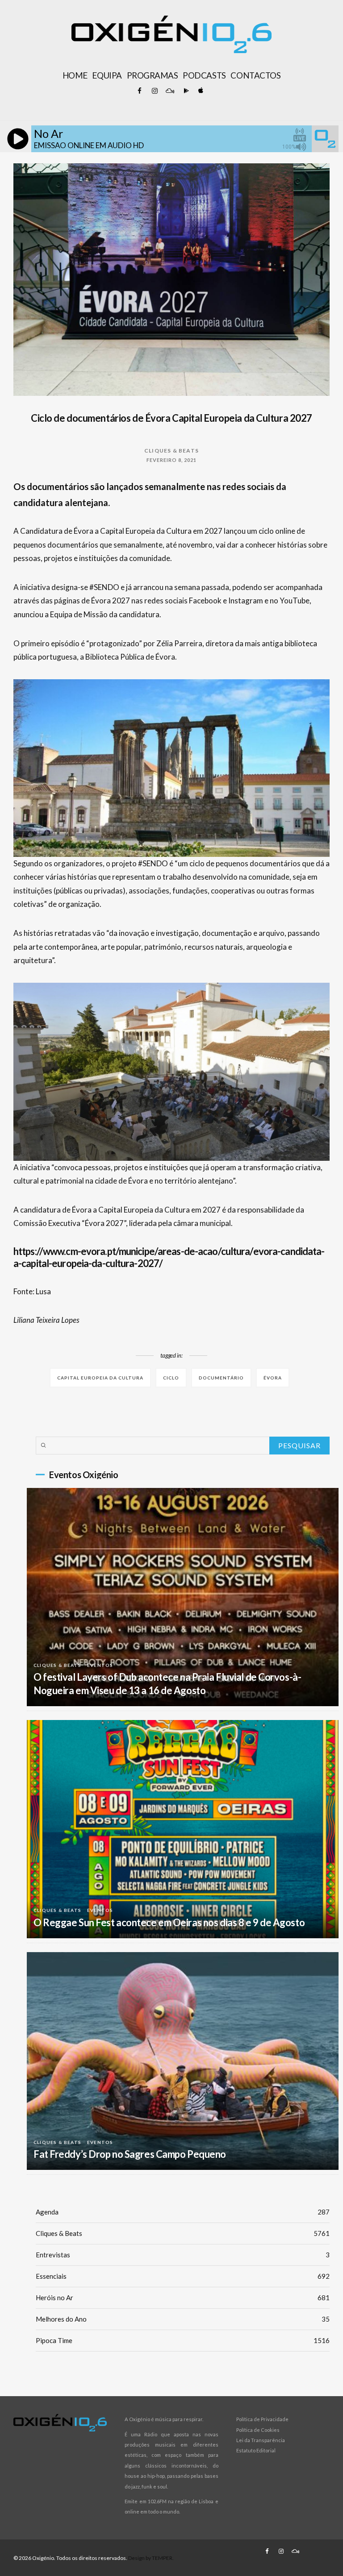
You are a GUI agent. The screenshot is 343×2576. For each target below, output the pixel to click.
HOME (75, 75)
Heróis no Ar (183, 2298)
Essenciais (183, 2276)
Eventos (100, 1665)
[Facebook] (139, 91)
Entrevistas (183, 2255)
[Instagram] (155, 91)
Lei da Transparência (261, 2440)
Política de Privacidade (262, 2419)
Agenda (183, 2212)
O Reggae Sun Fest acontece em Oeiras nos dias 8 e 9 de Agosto (169, 1922)
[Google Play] (185, 91)
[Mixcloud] (170, 91)
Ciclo (171, 1378)
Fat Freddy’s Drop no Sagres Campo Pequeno (130, 2154)
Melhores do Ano (183, 2319)
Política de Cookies (258, 2430)
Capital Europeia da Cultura (100, 1378)
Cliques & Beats (171, 451)
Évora (273, 1378)
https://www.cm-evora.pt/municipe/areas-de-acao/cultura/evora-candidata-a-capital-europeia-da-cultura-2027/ (169, 1257)
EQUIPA (107, 75)
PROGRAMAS (153, 75)
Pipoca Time (183, 2340)
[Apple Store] (200, 91)
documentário (221, 1378)
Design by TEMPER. (151, 2558)
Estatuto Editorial (256, 2450)
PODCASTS (204, 75)
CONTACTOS (255, 75)
